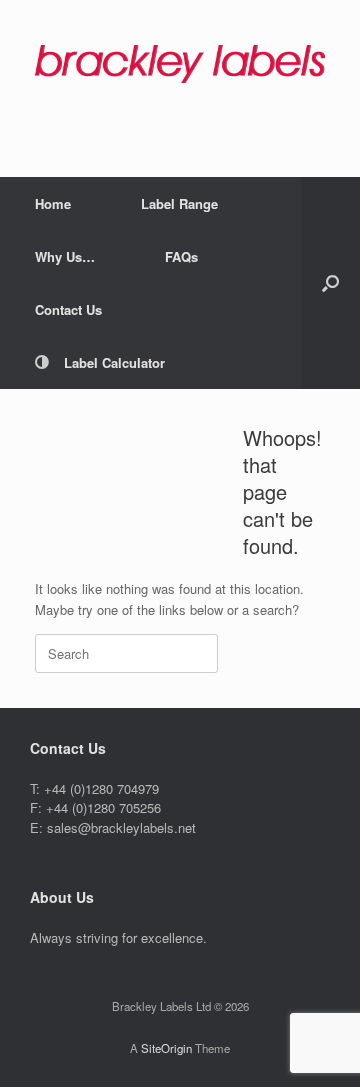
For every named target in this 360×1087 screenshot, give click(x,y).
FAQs (181, 256)
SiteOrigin (166, 1048)
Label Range (179, 203)
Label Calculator (114, 362)
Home (53, 203)
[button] (330, 283)
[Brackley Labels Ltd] (180, 64)
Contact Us (68, 309)
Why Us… (65, 256)
